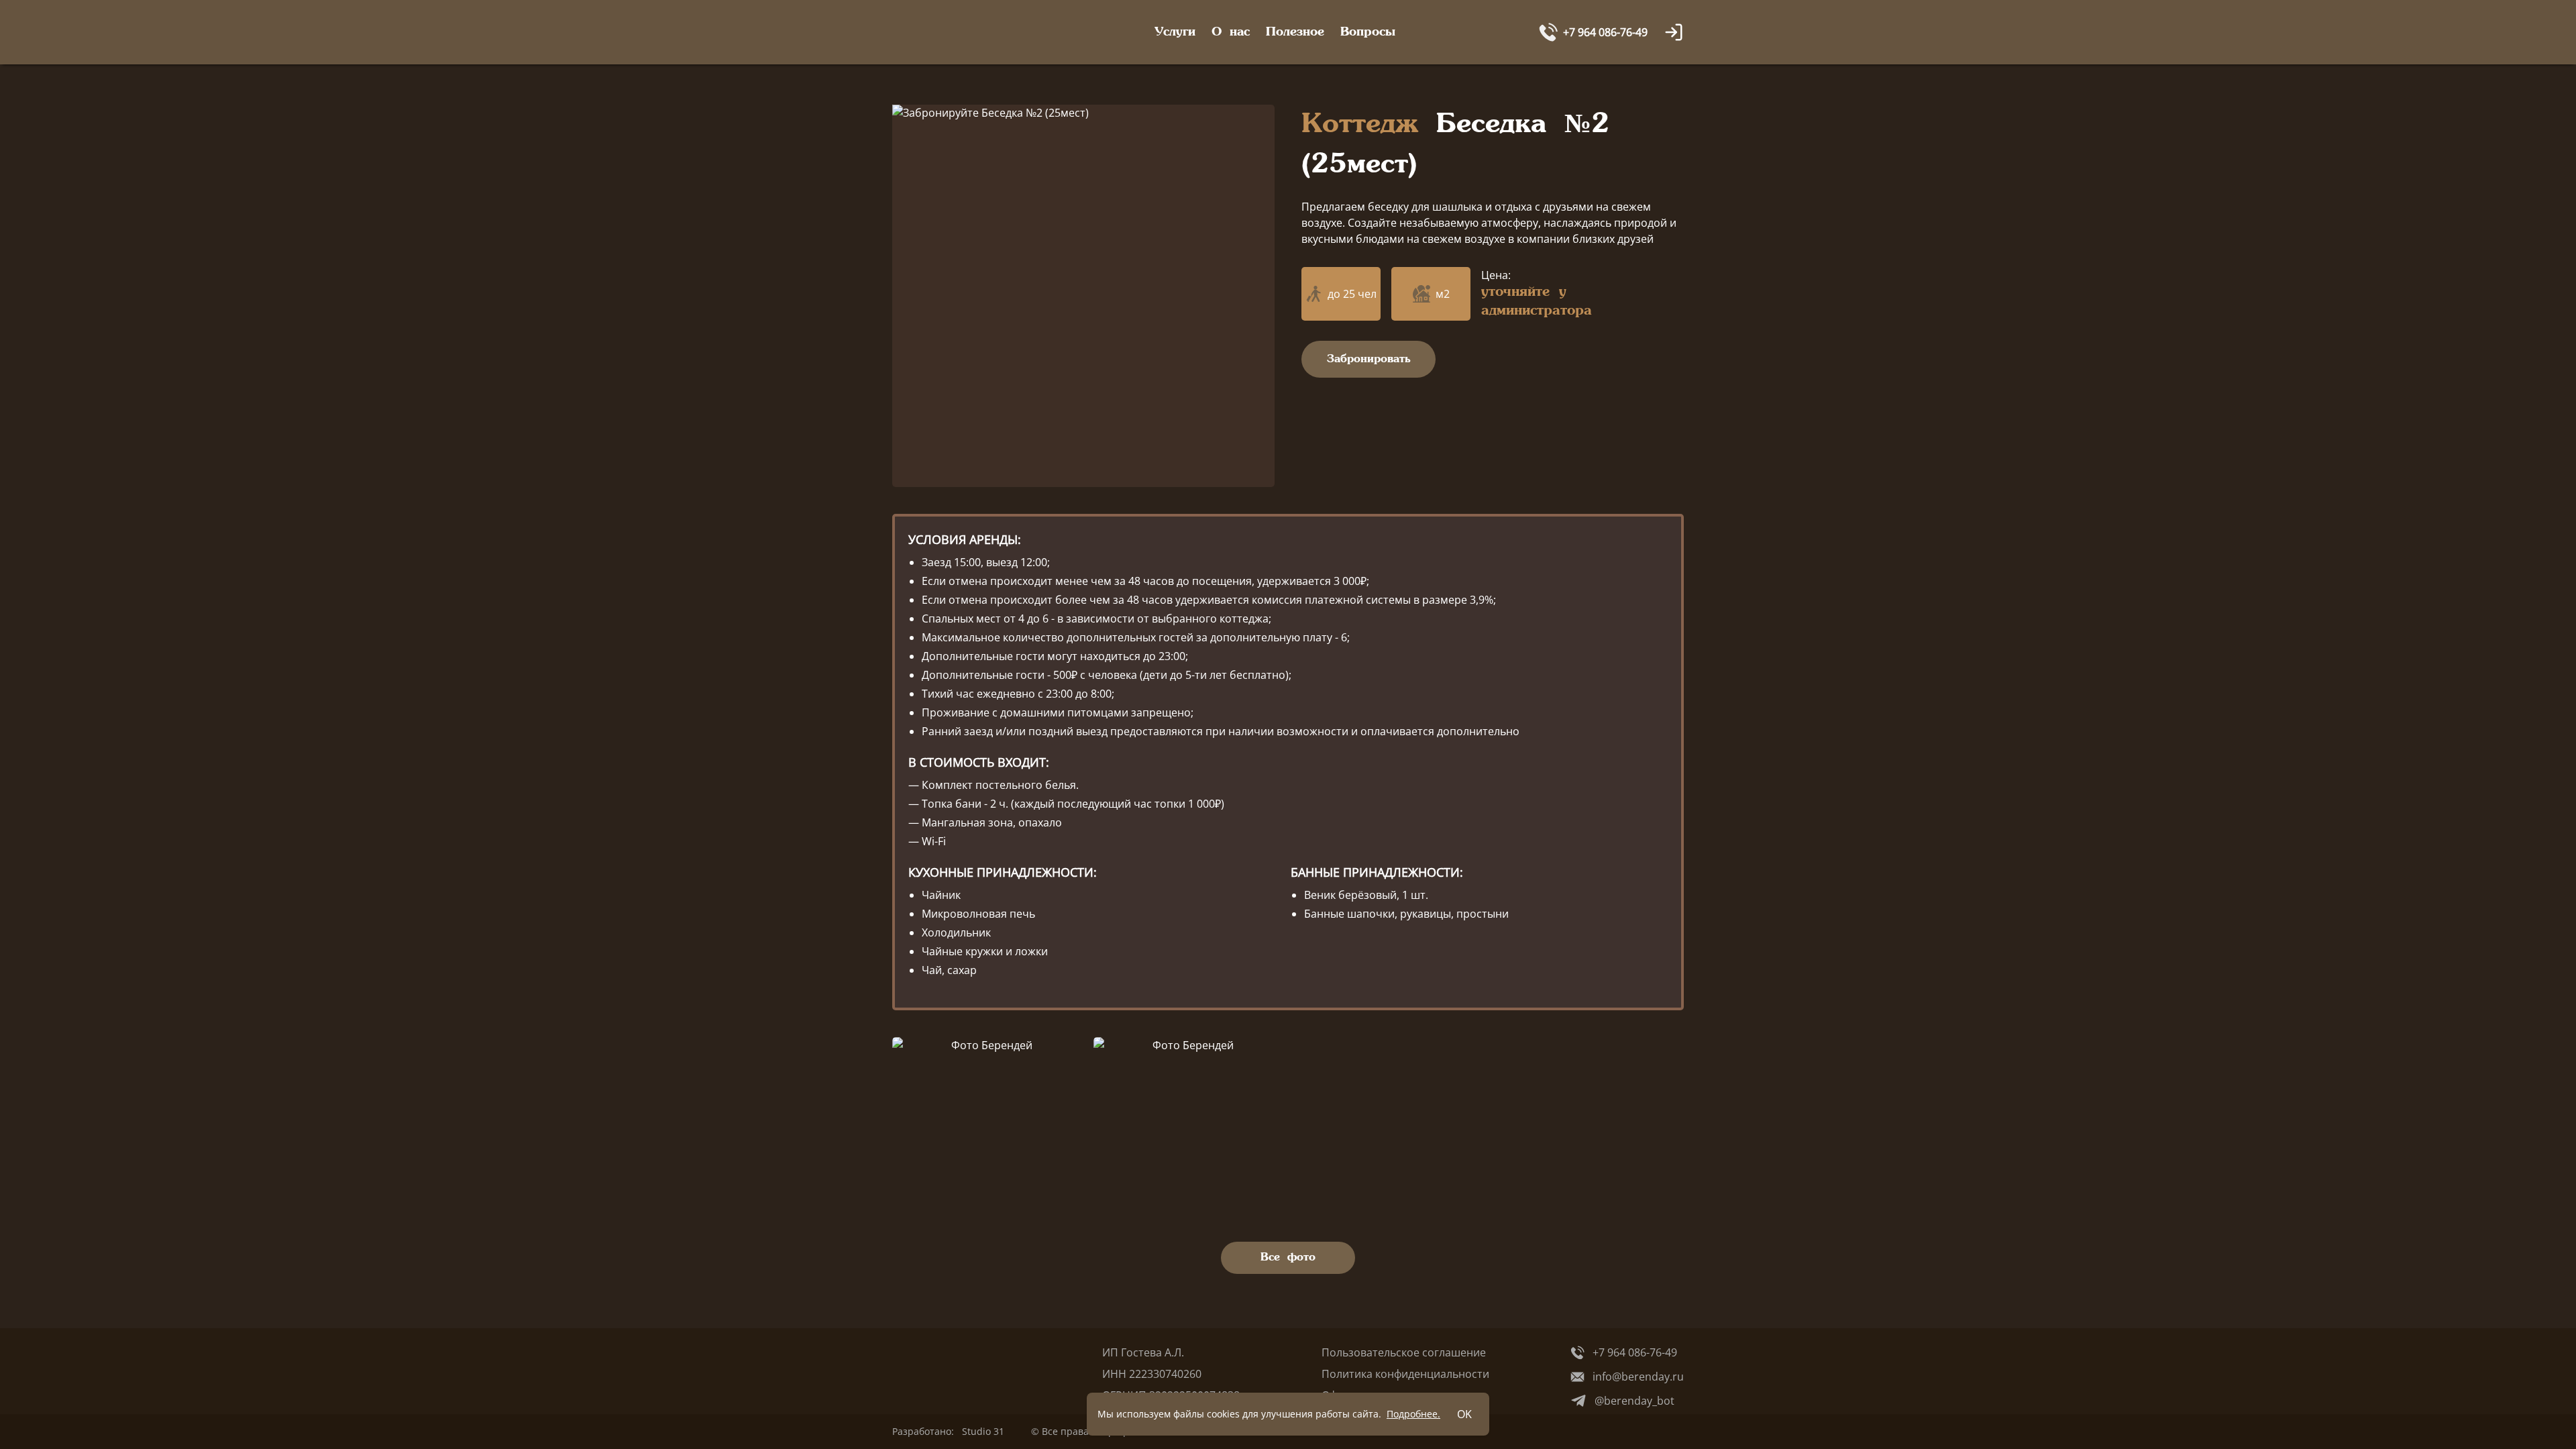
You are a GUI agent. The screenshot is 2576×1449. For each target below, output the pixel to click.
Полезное (1295, 32)
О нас (1231, 32)
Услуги (1175, 32)
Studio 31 (983, 1431)
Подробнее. (1413, 1414)
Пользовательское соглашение (1404, 1352)
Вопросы (1368, 32)
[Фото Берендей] (986, 1118)
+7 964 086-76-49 (1635, 1352)
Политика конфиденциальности (1405, 1374)
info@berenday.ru (1638, 1377)
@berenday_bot (1634, 1401)
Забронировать (1369, 359)
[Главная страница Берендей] (951, 32)
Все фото (1288, 1257)
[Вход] (1674, 32)
